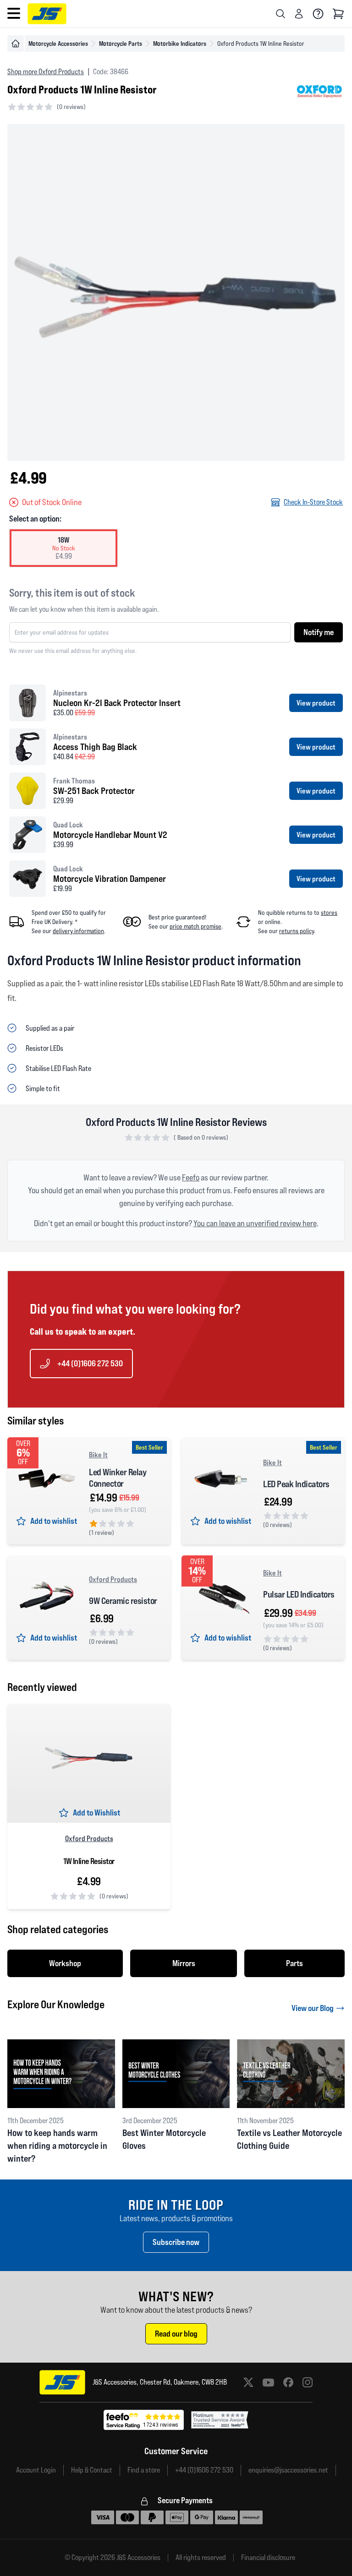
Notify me (319, 632)
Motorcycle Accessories (58, 43)
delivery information (78, 931)
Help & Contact (92, 2470)
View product (316, 703)
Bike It (98, 1455)
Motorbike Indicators (180, 43)
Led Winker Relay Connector (118, 1478)
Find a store (144, 2470)
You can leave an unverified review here (255, 1223)
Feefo (191, 1177)
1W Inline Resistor (89, 1861)
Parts (294, 1963)
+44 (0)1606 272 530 (90, 1363)
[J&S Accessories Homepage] (47, 14)
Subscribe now (176, 2242)
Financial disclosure (268, 2558)
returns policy (297, 931)
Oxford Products (113, 1579)
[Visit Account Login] (299, 14)
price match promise (195, 926)
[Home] (16, 43)
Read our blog (176, 2334)
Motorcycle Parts (121, 43)
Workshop (65, 1963)
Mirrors (184, 1963)
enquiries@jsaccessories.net (288, 2470)
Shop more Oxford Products (46, 72)
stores (329, 913)
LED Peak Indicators (296, 1484)
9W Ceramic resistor (123, 1601)
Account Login (36, 2470)
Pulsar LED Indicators (299, 1594)
